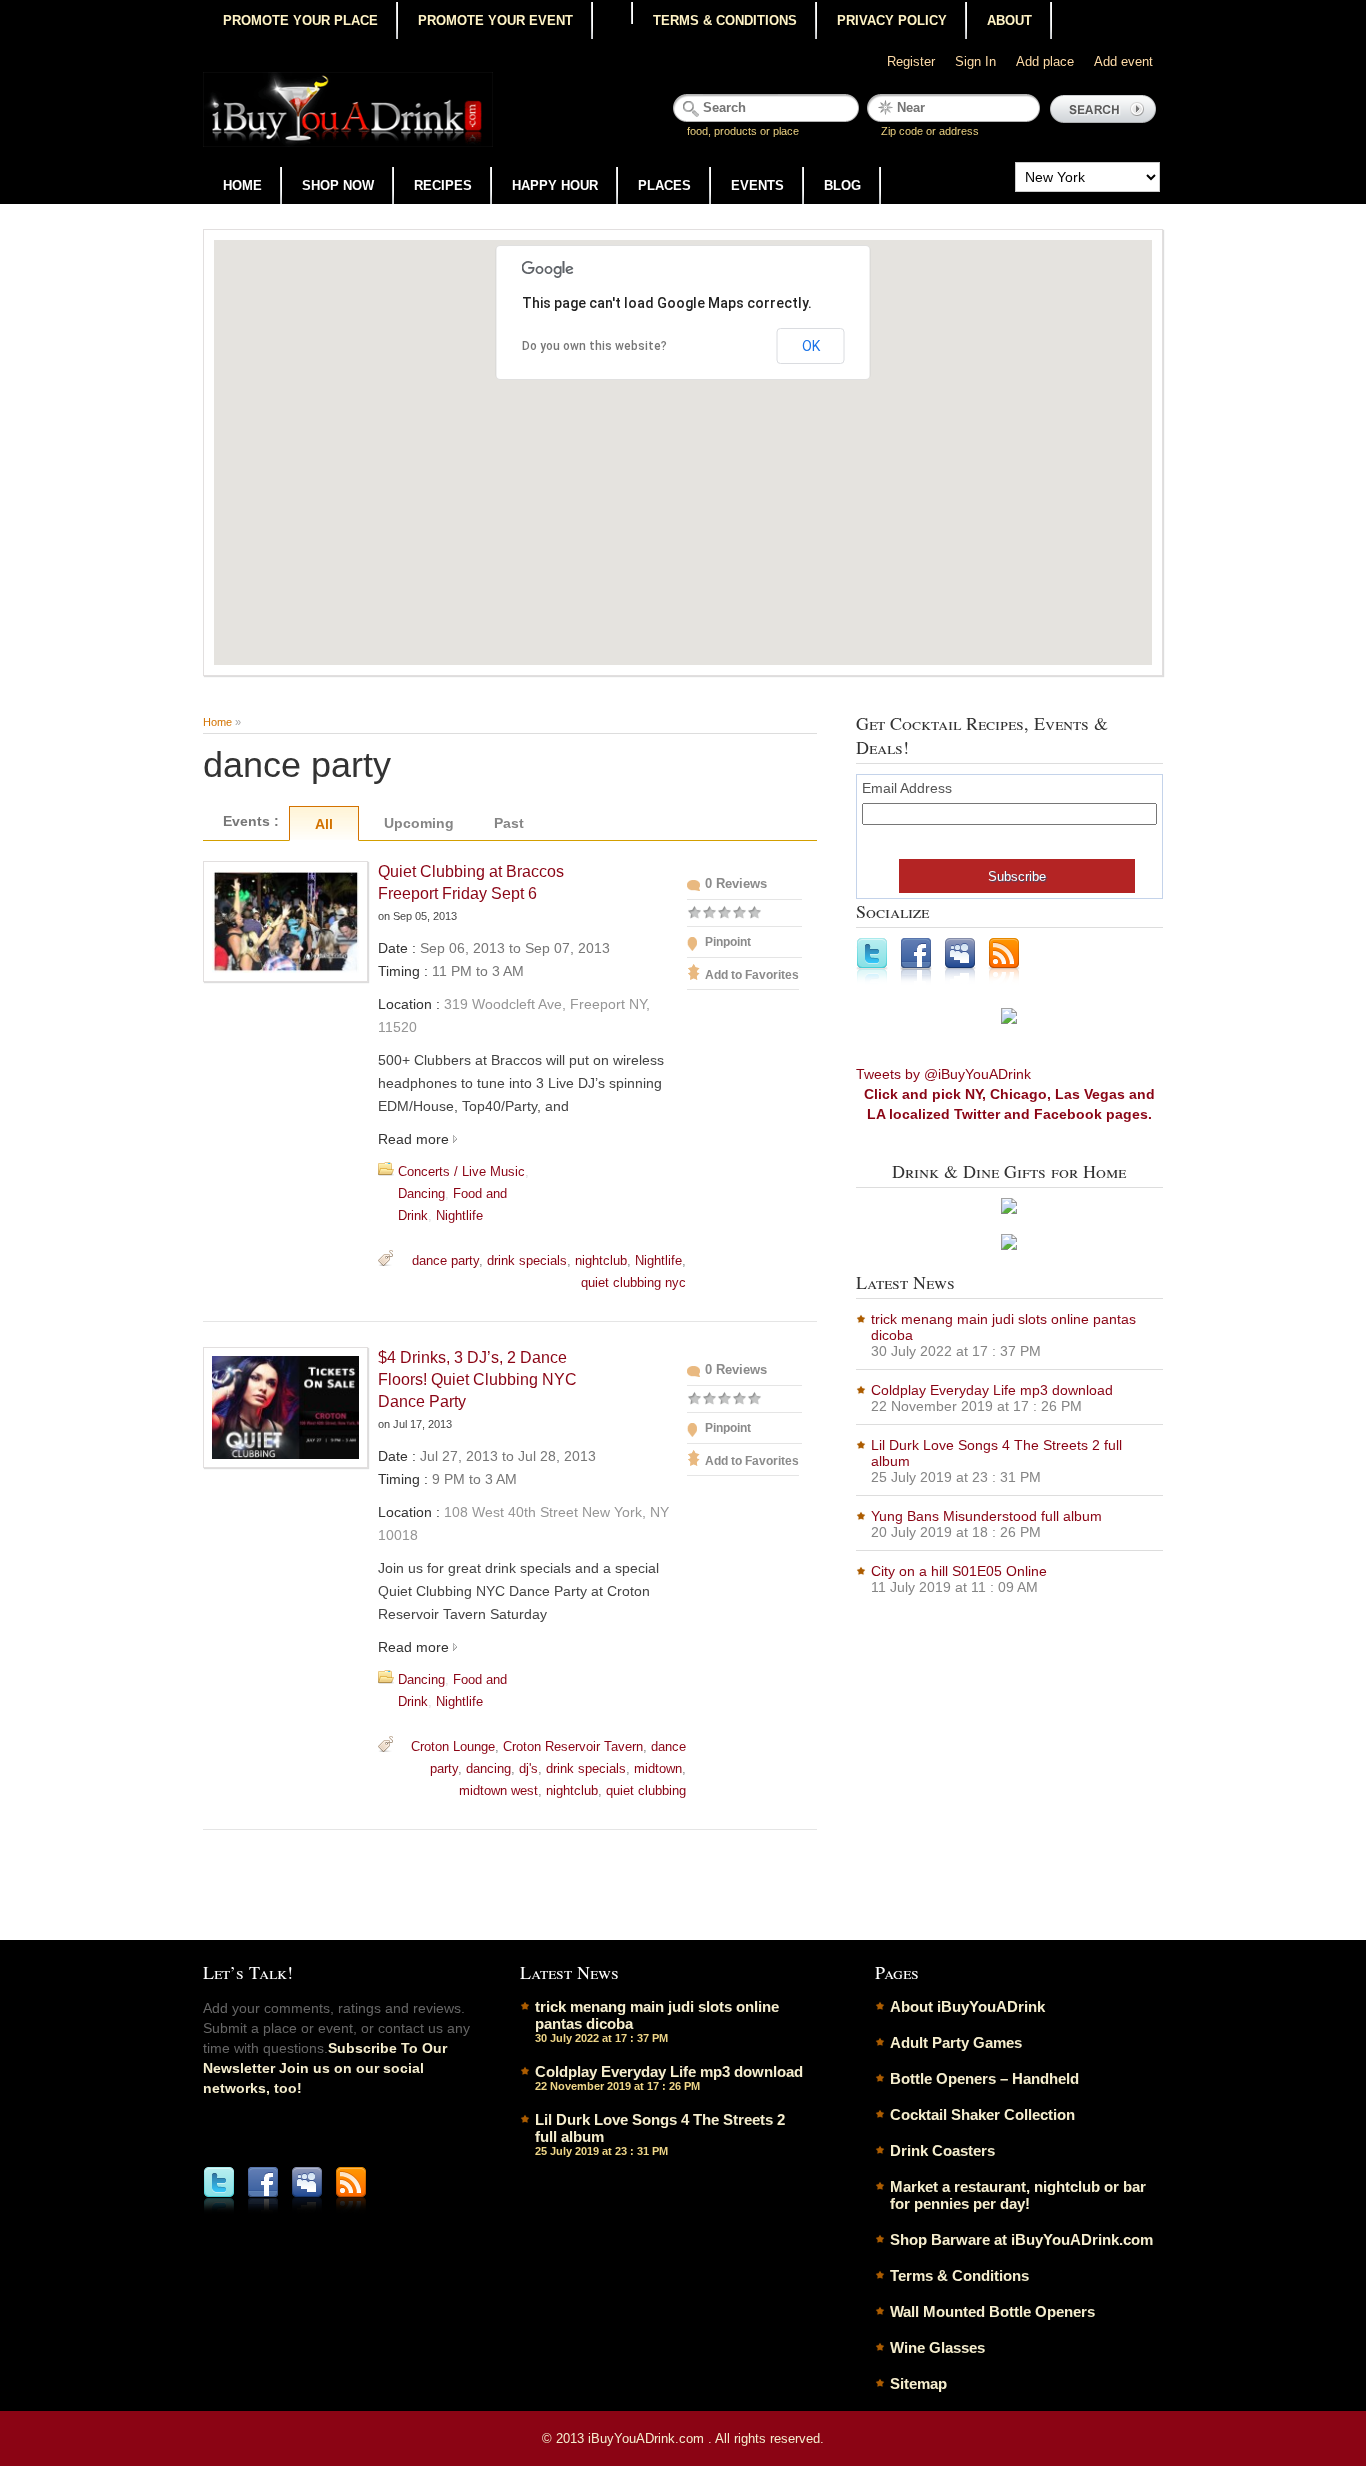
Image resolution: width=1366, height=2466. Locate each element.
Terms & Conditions (725, 20)
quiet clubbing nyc (633, 1282)
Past (509, 823)
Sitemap (918, 2383)
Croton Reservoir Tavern (573, 1746)
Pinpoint (728, 942)
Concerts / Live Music (461, 1171)
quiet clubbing (646, 1790)
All (324, 824)
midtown (658, 1768)
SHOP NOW (338, 185)
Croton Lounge (453, 1746)
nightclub (601, 1260)
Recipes (443, 185)
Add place (1045, 61)
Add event (1123, 61)
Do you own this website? (594, 346)
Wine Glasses (937, 2347)
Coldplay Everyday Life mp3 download (992, 1390)
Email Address (907, 788)
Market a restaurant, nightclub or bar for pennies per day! (1018, 2195)
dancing (488, 1768)
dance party (445, 1260)
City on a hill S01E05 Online (959, 1571)
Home (242, 185)
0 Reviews (736, 883)
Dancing (421, 1193)
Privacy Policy (892, 20)
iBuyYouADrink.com (648, 2438)
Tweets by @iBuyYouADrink (943, 1074)
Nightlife (459, 1215)
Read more (413, 1139)
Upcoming (419, 823)
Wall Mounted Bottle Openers (992, 2311)
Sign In (975, 61)
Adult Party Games (956, 2042)
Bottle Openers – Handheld (984, 2078)
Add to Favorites (752, 975)
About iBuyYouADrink (967, 2006)
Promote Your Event (495, 20)
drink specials (527, 1260)
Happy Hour (555, 185)
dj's (528, 1768)
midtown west (498, 1790)
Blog (842, 185)
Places (664, 185)
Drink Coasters (942, 2150)
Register (911, 61)
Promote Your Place (300, 20)
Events (757, 185)
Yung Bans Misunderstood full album (986, 1516)
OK (811, 346)
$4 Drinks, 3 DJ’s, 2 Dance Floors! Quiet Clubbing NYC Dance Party (477, 1379)
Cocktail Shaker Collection (982, 2114)
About (1009, 20)
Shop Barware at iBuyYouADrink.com (1021, 2239)
